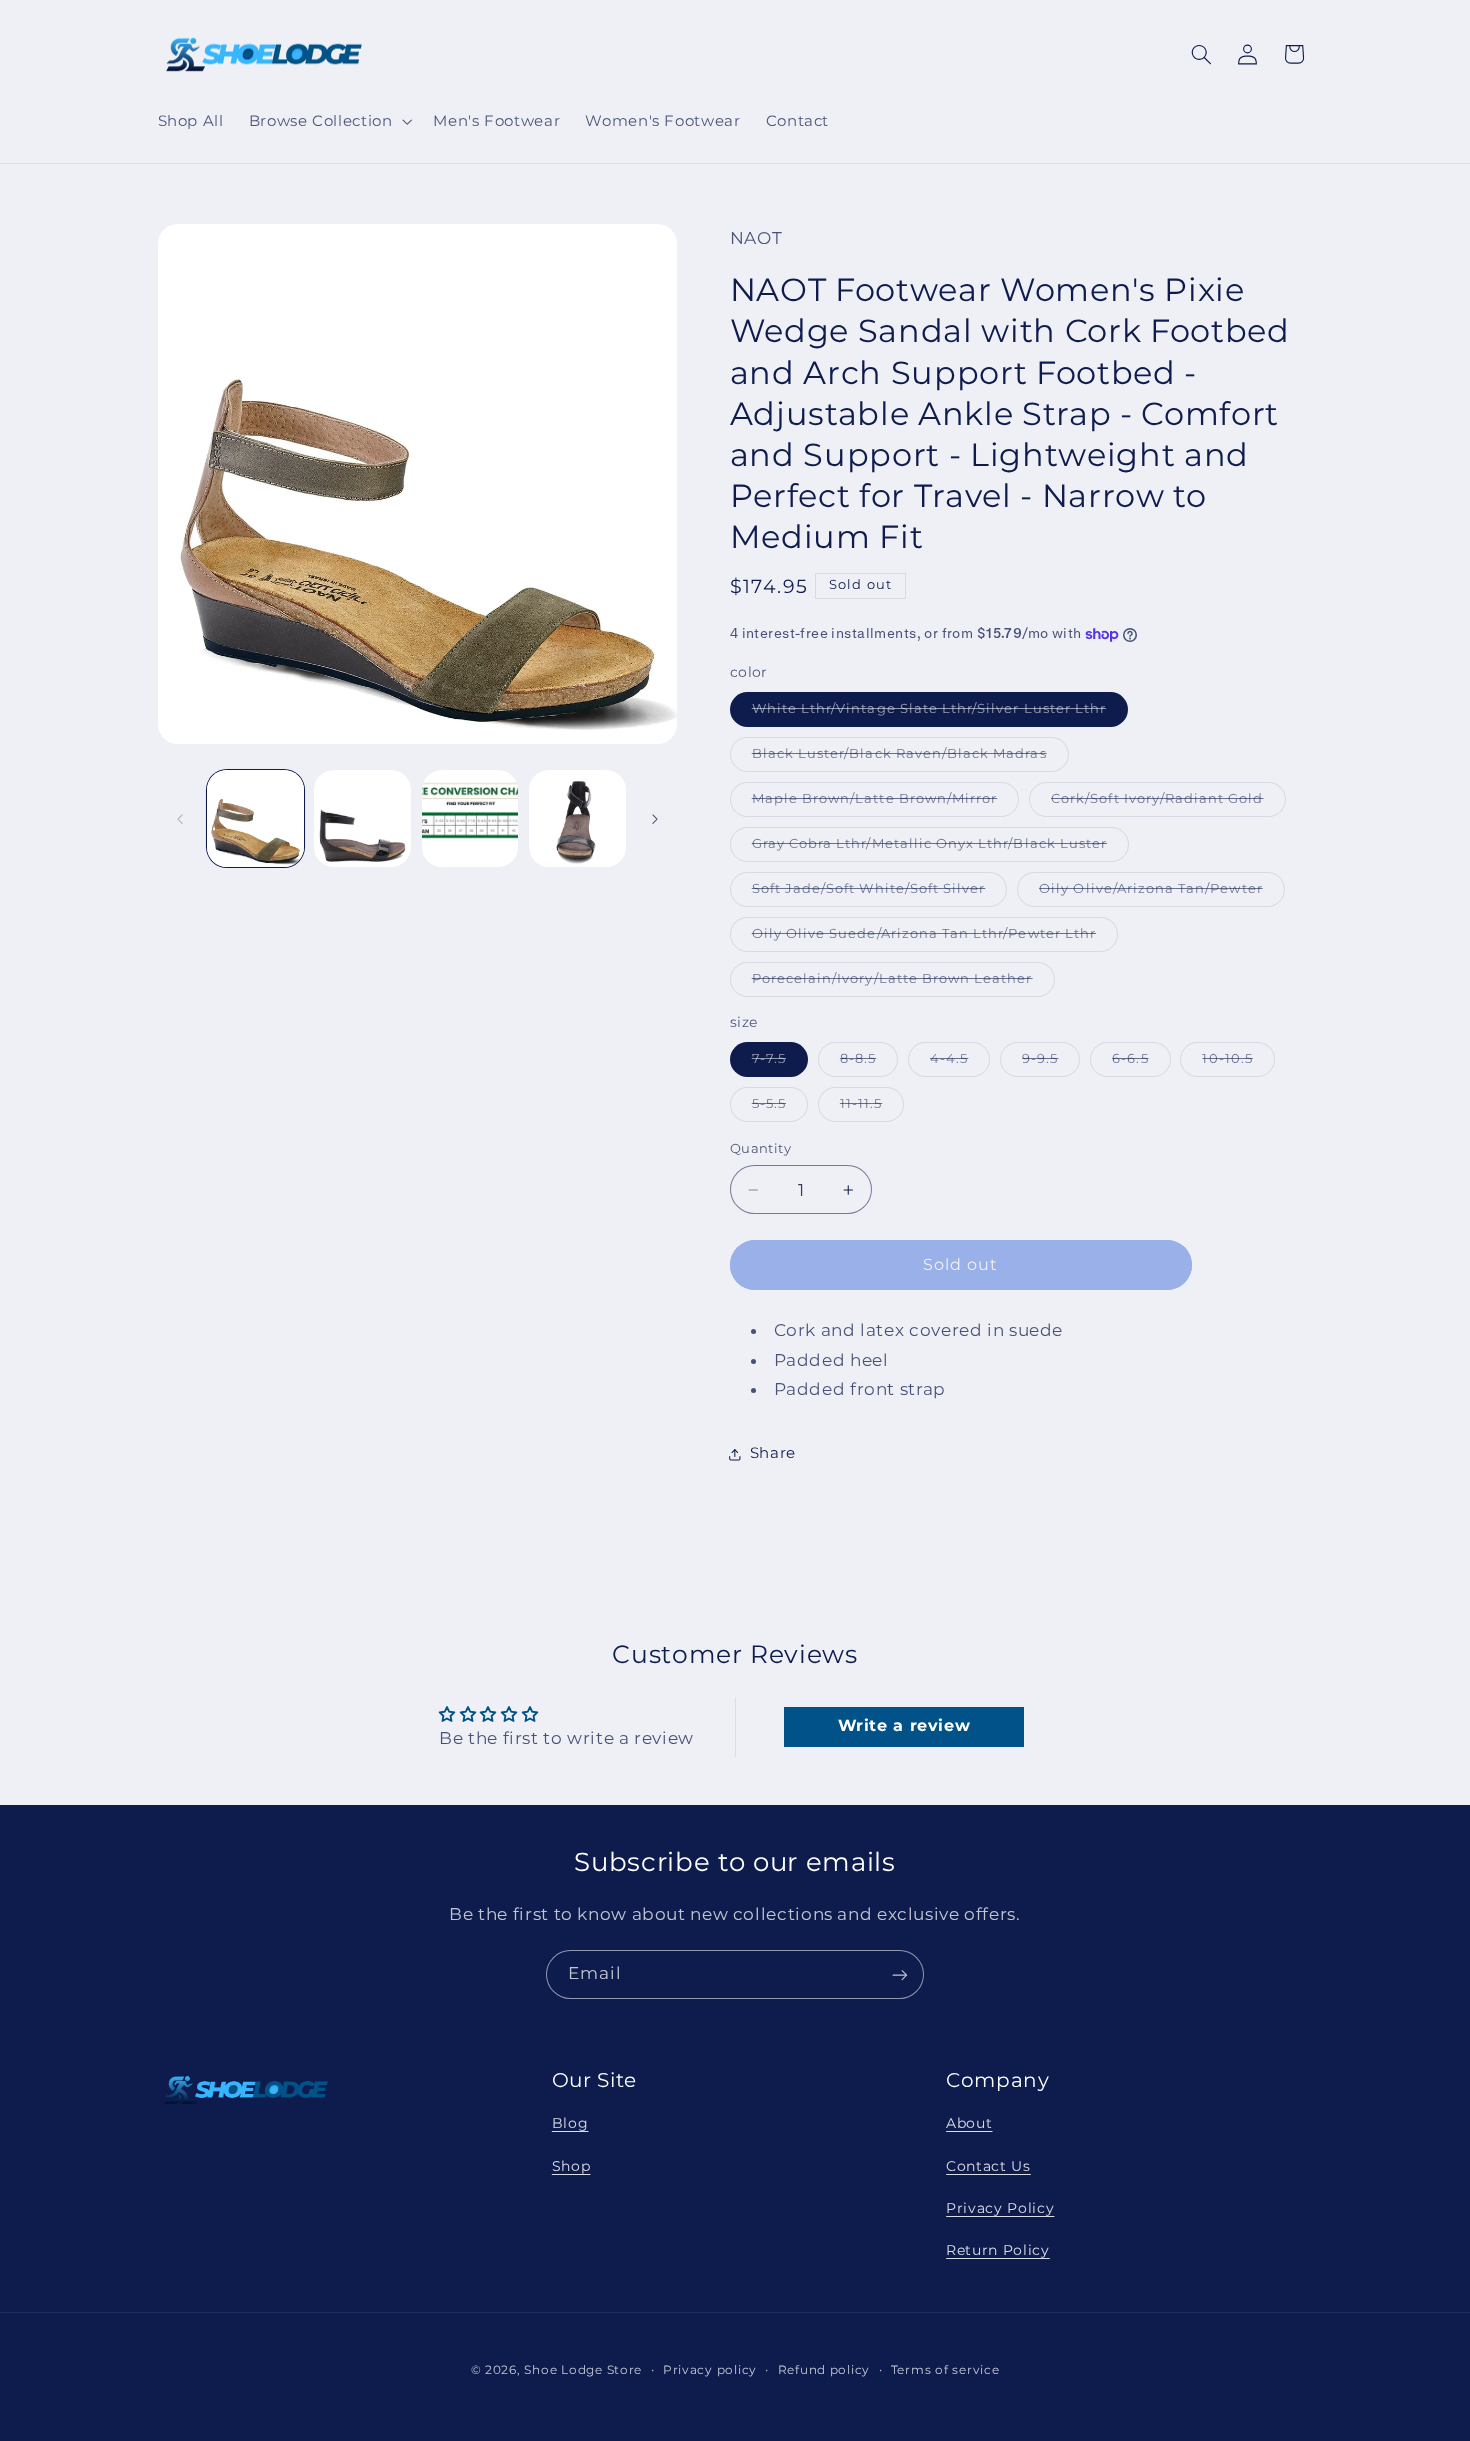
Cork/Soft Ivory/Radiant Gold (1168, 803)
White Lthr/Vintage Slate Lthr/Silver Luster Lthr (940, 713)
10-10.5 (1238, 1063)
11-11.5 (872, 1108)
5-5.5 (780, 1108)
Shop (571, 2165)
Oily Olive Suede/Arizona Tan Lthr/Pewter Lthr (935, 939)
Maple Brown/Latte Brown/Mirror (886, 803)
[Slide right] (655, 819)
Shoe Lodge (563, 2370)
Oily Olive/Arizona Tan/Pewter (1161, 894)
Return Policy (998, 2250)
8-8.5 (869, 1063)
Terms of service (945, 2370)
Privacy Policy (1000, 2208)
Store (625, 2370)
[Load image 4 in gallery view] (470, 818)
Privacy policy (710, 2370)
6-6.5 (1141, 1063)
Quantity (760, 1148)
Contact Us (988, 2165)
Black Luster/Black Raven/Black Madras (910, 758)
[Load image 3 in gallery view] (362, 818)
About (969, 2123)
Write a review (904, 1726)
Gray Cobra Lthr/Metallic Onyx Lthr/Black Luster (940, 848)
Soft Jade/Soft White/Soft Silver (880, 894)
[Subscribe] (900, 1974)
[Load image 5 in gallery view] (577, 818)
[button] (328, 121)
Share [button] (773, 1453)
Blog (570, 2123)
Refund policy (824, 2370)
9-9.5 (1051, 1063)
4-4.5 (960, 1063)
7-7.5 (780, 1063)
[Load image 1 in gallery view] (255, 818)
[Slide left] (180, 819)
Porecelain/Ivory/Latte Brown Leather (903, 984)
